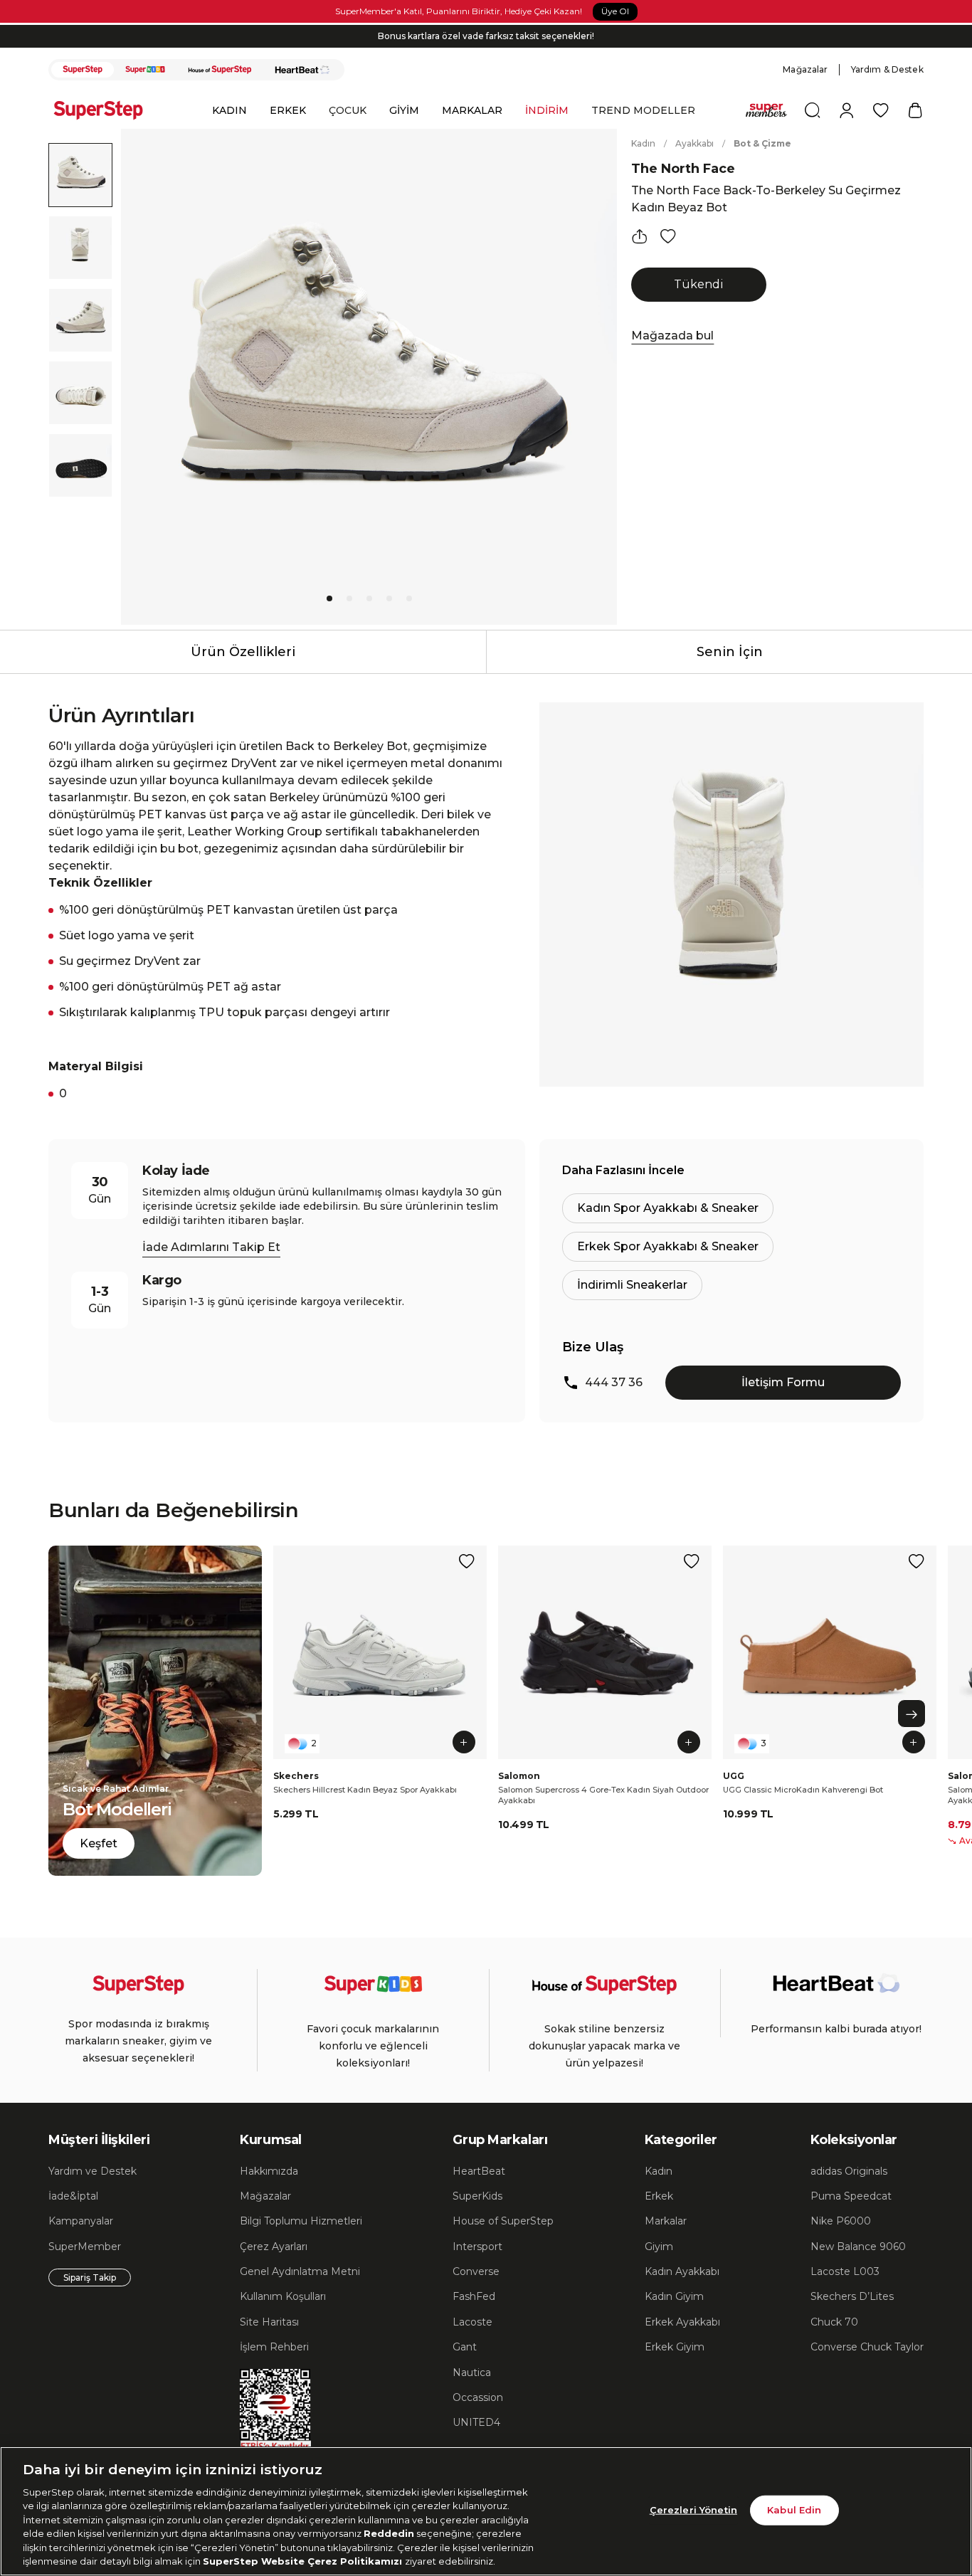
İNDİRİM (547, 110)
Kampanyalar (81, 2221)
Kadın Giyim (674, 2296)
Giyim (659, 2247)
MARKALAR (472, 110)
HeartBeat (479, 2171)
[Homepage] (105, 110)
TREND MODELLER (643, 110)
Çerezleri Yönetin (693, 2510)
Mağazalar (805, 69)
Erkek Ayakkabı (682, 2322)
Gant (465, 2347)
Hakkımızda (269, 2171)
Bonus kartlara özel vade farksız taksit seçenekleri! (486, 36)
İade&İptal (73, 2196)
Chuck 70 (834, 2322)
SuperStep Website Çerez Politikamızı (304, 2561)
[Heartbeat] (302, 70)
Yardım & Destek (887, 69)
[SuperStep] (83, 70)
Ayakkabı (694, 143)
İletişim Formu (783, 1382)
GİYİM (404, 110)
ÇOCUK (348, 110)
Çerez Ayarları (274, 2247)
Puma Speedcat (851, 2196)
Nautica (472, 2372)
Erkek (659, 2196)
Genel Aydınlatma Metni (300, 2271)
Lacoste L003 (845, 2271)
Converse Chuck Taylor (867, 2347)
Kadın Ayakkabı (682, 2271)
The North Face (683, 169)
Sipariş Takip (90, 2277)
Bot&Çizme (762, 143)
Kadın (643, 143)
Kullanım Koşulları (283, 2296)
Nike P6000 (841, 2221)
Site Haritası (269, 2322)
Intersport (477, 2247)
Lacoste (472, 2322)
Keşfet (99, 1843)
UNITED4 (476, 2422)
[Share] (640, 236)
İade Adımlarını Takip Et (211, 1247)
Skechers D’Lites (852, 2296)
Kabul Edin (794, 2510)
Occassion (478, 2397)
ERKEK (288, 110)
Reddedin (389, 2533)
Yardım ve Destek (93, 2171)
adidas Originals (849, 2171)
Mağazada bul (672, 336)
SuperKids (477, 2196)
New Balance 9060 (858, 2247)
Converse (476, 2271)
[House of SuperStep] (220, 70)
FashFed (474, 2296)
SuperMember (85, 2247)
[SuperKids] (145, 70)
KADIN (229, 110)
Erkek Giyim (675, 2347)
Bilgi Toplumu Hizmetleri (301, 2221)
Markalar (666, 2221)
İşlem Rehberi (274, 2347)
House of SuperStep (503, 2221)
